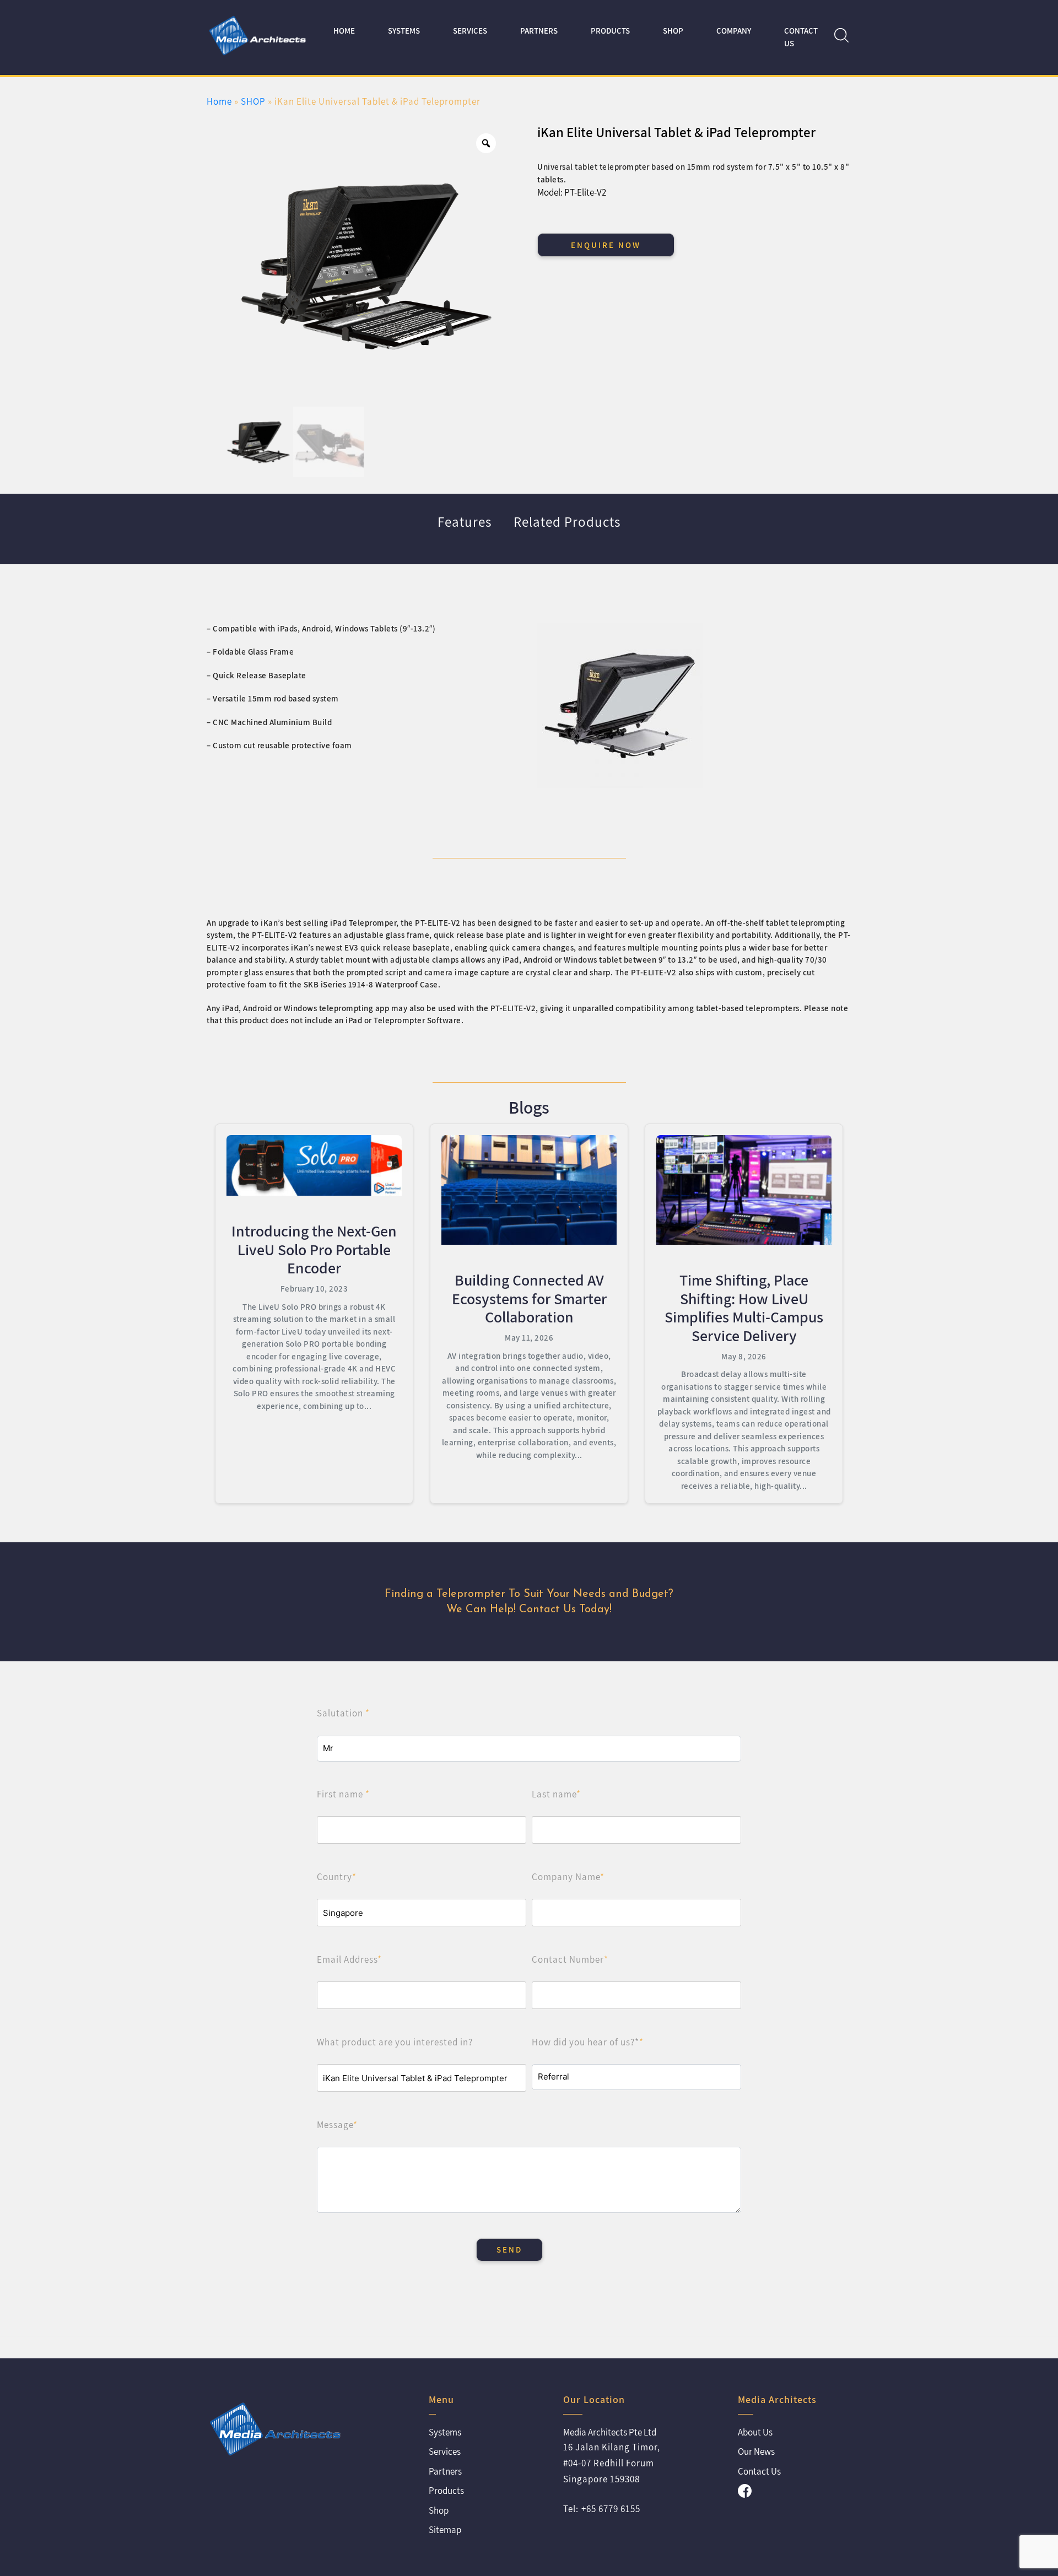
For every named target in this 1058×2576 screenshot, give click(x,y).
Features (465, 522)
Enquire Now (606, 245)
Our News (756, 2451)
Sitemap (445, 2530)
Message (337, 2125)
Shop (439, 2510)
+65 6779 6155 (611, 2509)
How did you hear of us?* (588, 2042)
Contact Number (570, 1959)
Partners (539, 31)
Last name (556, 1794)
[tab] (465, 529)
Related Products (567, 522)
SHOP (673, 31)
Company (734, 31)
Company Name (568, 1877)
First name (343, 1794)
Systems (404, 31)
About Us (755, 2432)
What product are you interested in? (395, 2042)
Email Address (349, 1959)
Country (337, 1877)
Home (344, 31)
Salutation (343, 1713)
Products (610, 31)
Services (470, 31)
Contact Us (801, 37)
